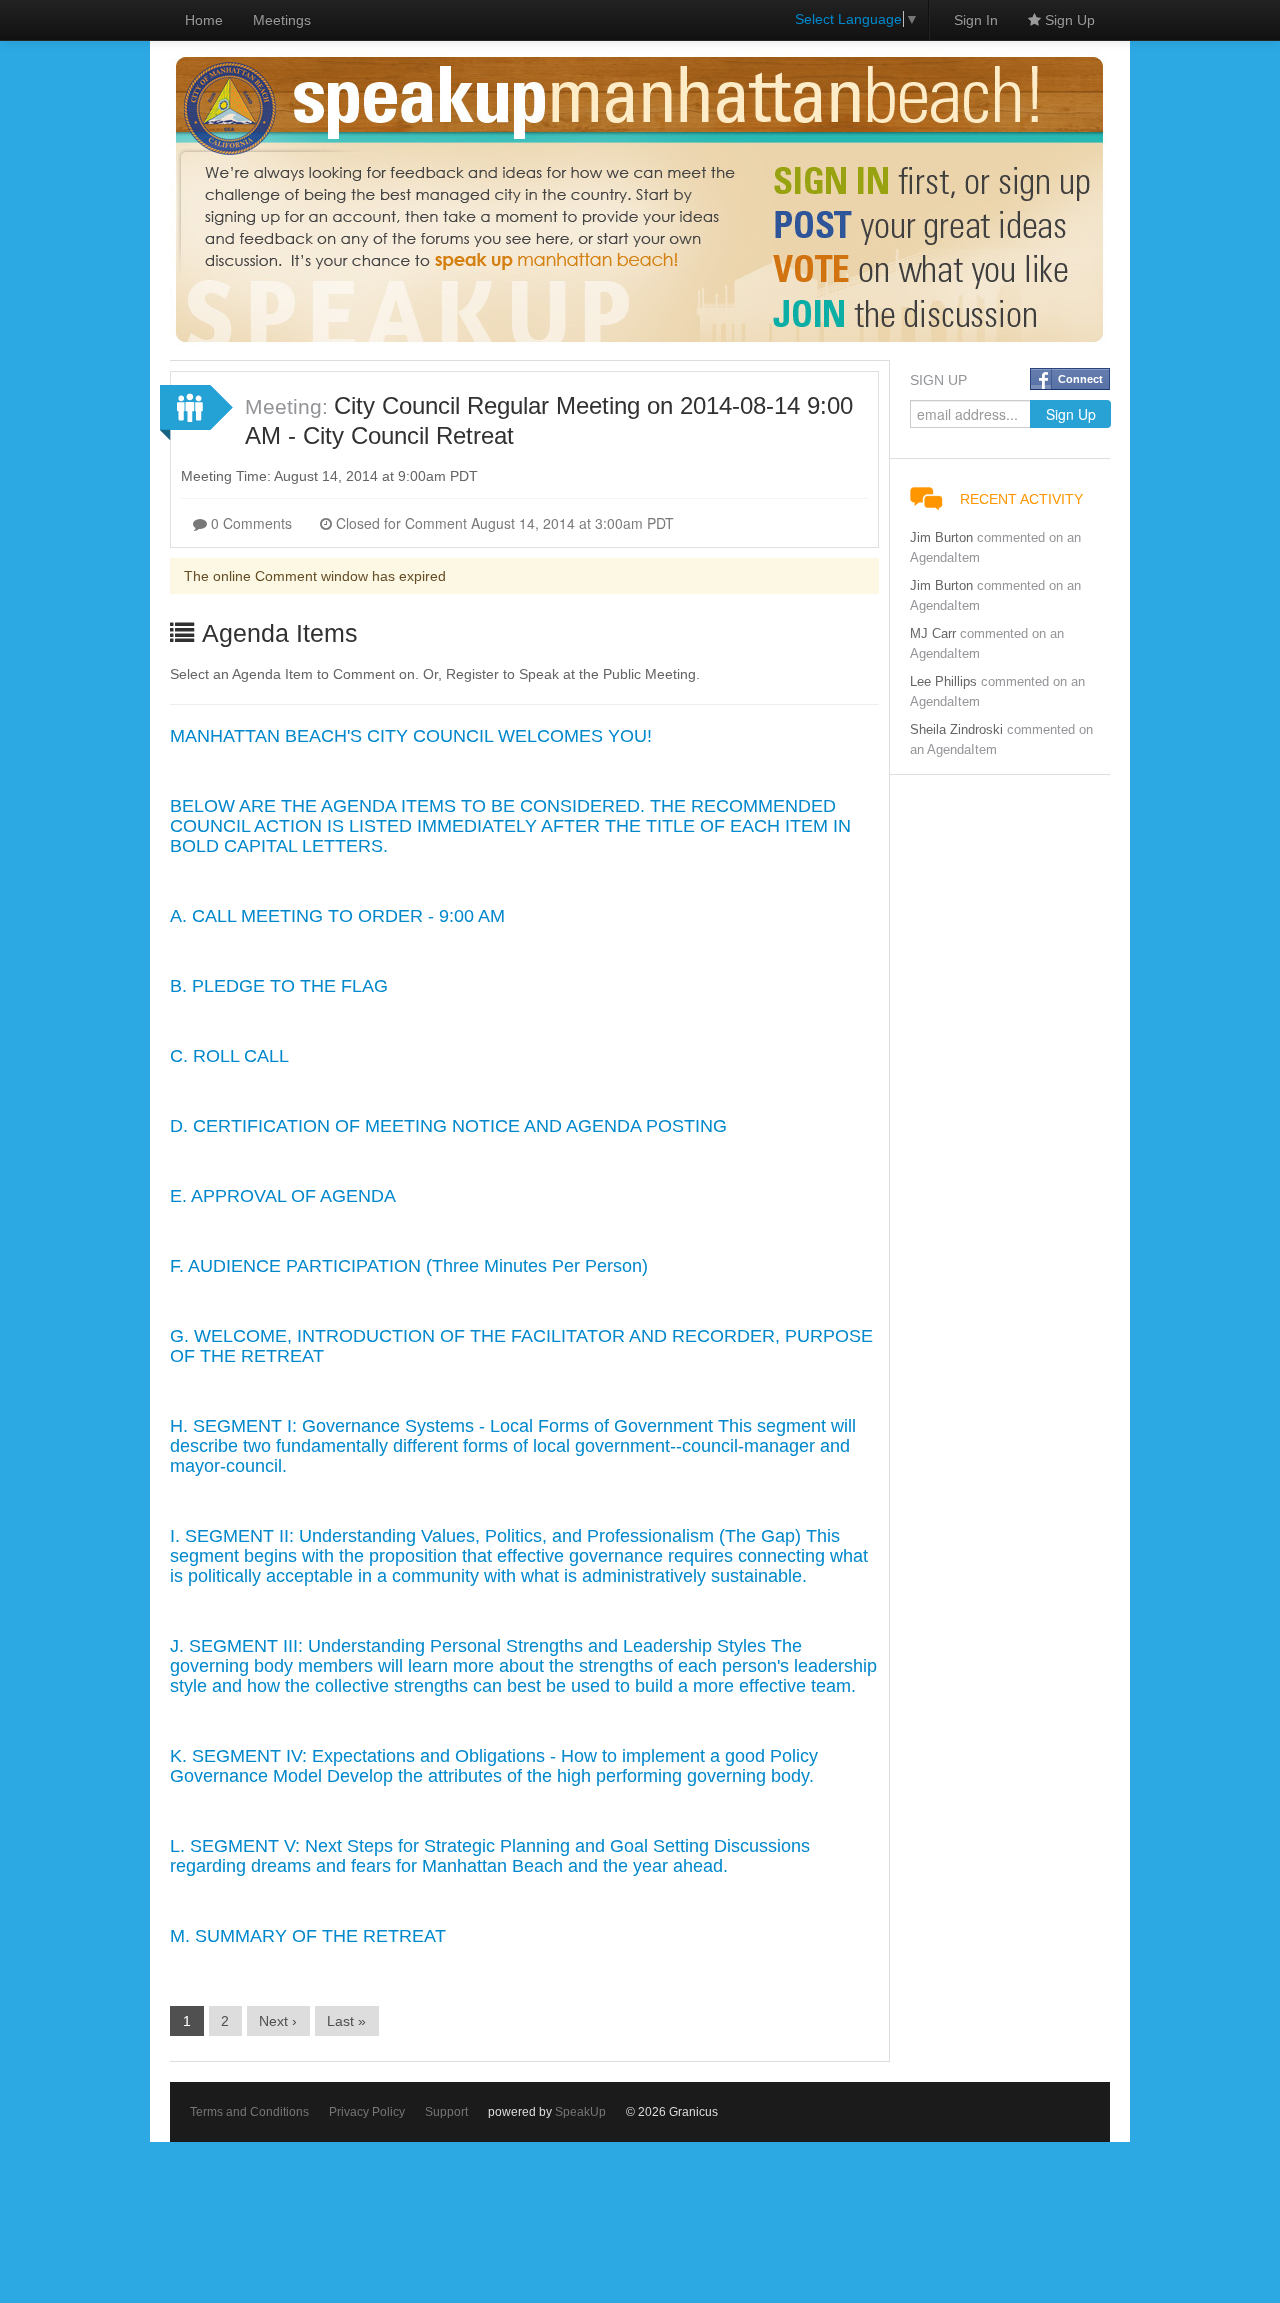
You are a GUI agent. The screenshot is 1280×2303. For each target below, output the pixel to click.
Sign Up (1068, 20)
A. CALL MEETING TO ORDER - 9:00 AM (337, 916)
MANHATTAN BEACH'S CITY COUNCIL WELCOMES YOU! (411, 736)
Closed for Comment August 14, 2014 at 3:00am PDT (503, 523)
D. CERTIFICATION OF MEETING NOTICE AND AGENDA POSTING (448, 1126)
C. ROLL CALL (229, 1056)
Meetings (282, 20)
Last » (346, 2021)
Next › (278, 2021)
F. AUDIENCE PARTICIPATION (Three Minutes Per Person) (409, 1266)
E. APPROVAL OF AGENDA (283, 1196)
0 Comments (249, 523)
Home (204, 20)
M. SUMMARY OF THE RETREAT (308, 1936)
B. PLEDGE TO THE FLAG (279, 986)
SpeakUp (580, 2112)
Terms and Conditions (249, 2112)
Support (446, 2112)
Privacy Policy (367, 2112)
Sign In (976, 20)
